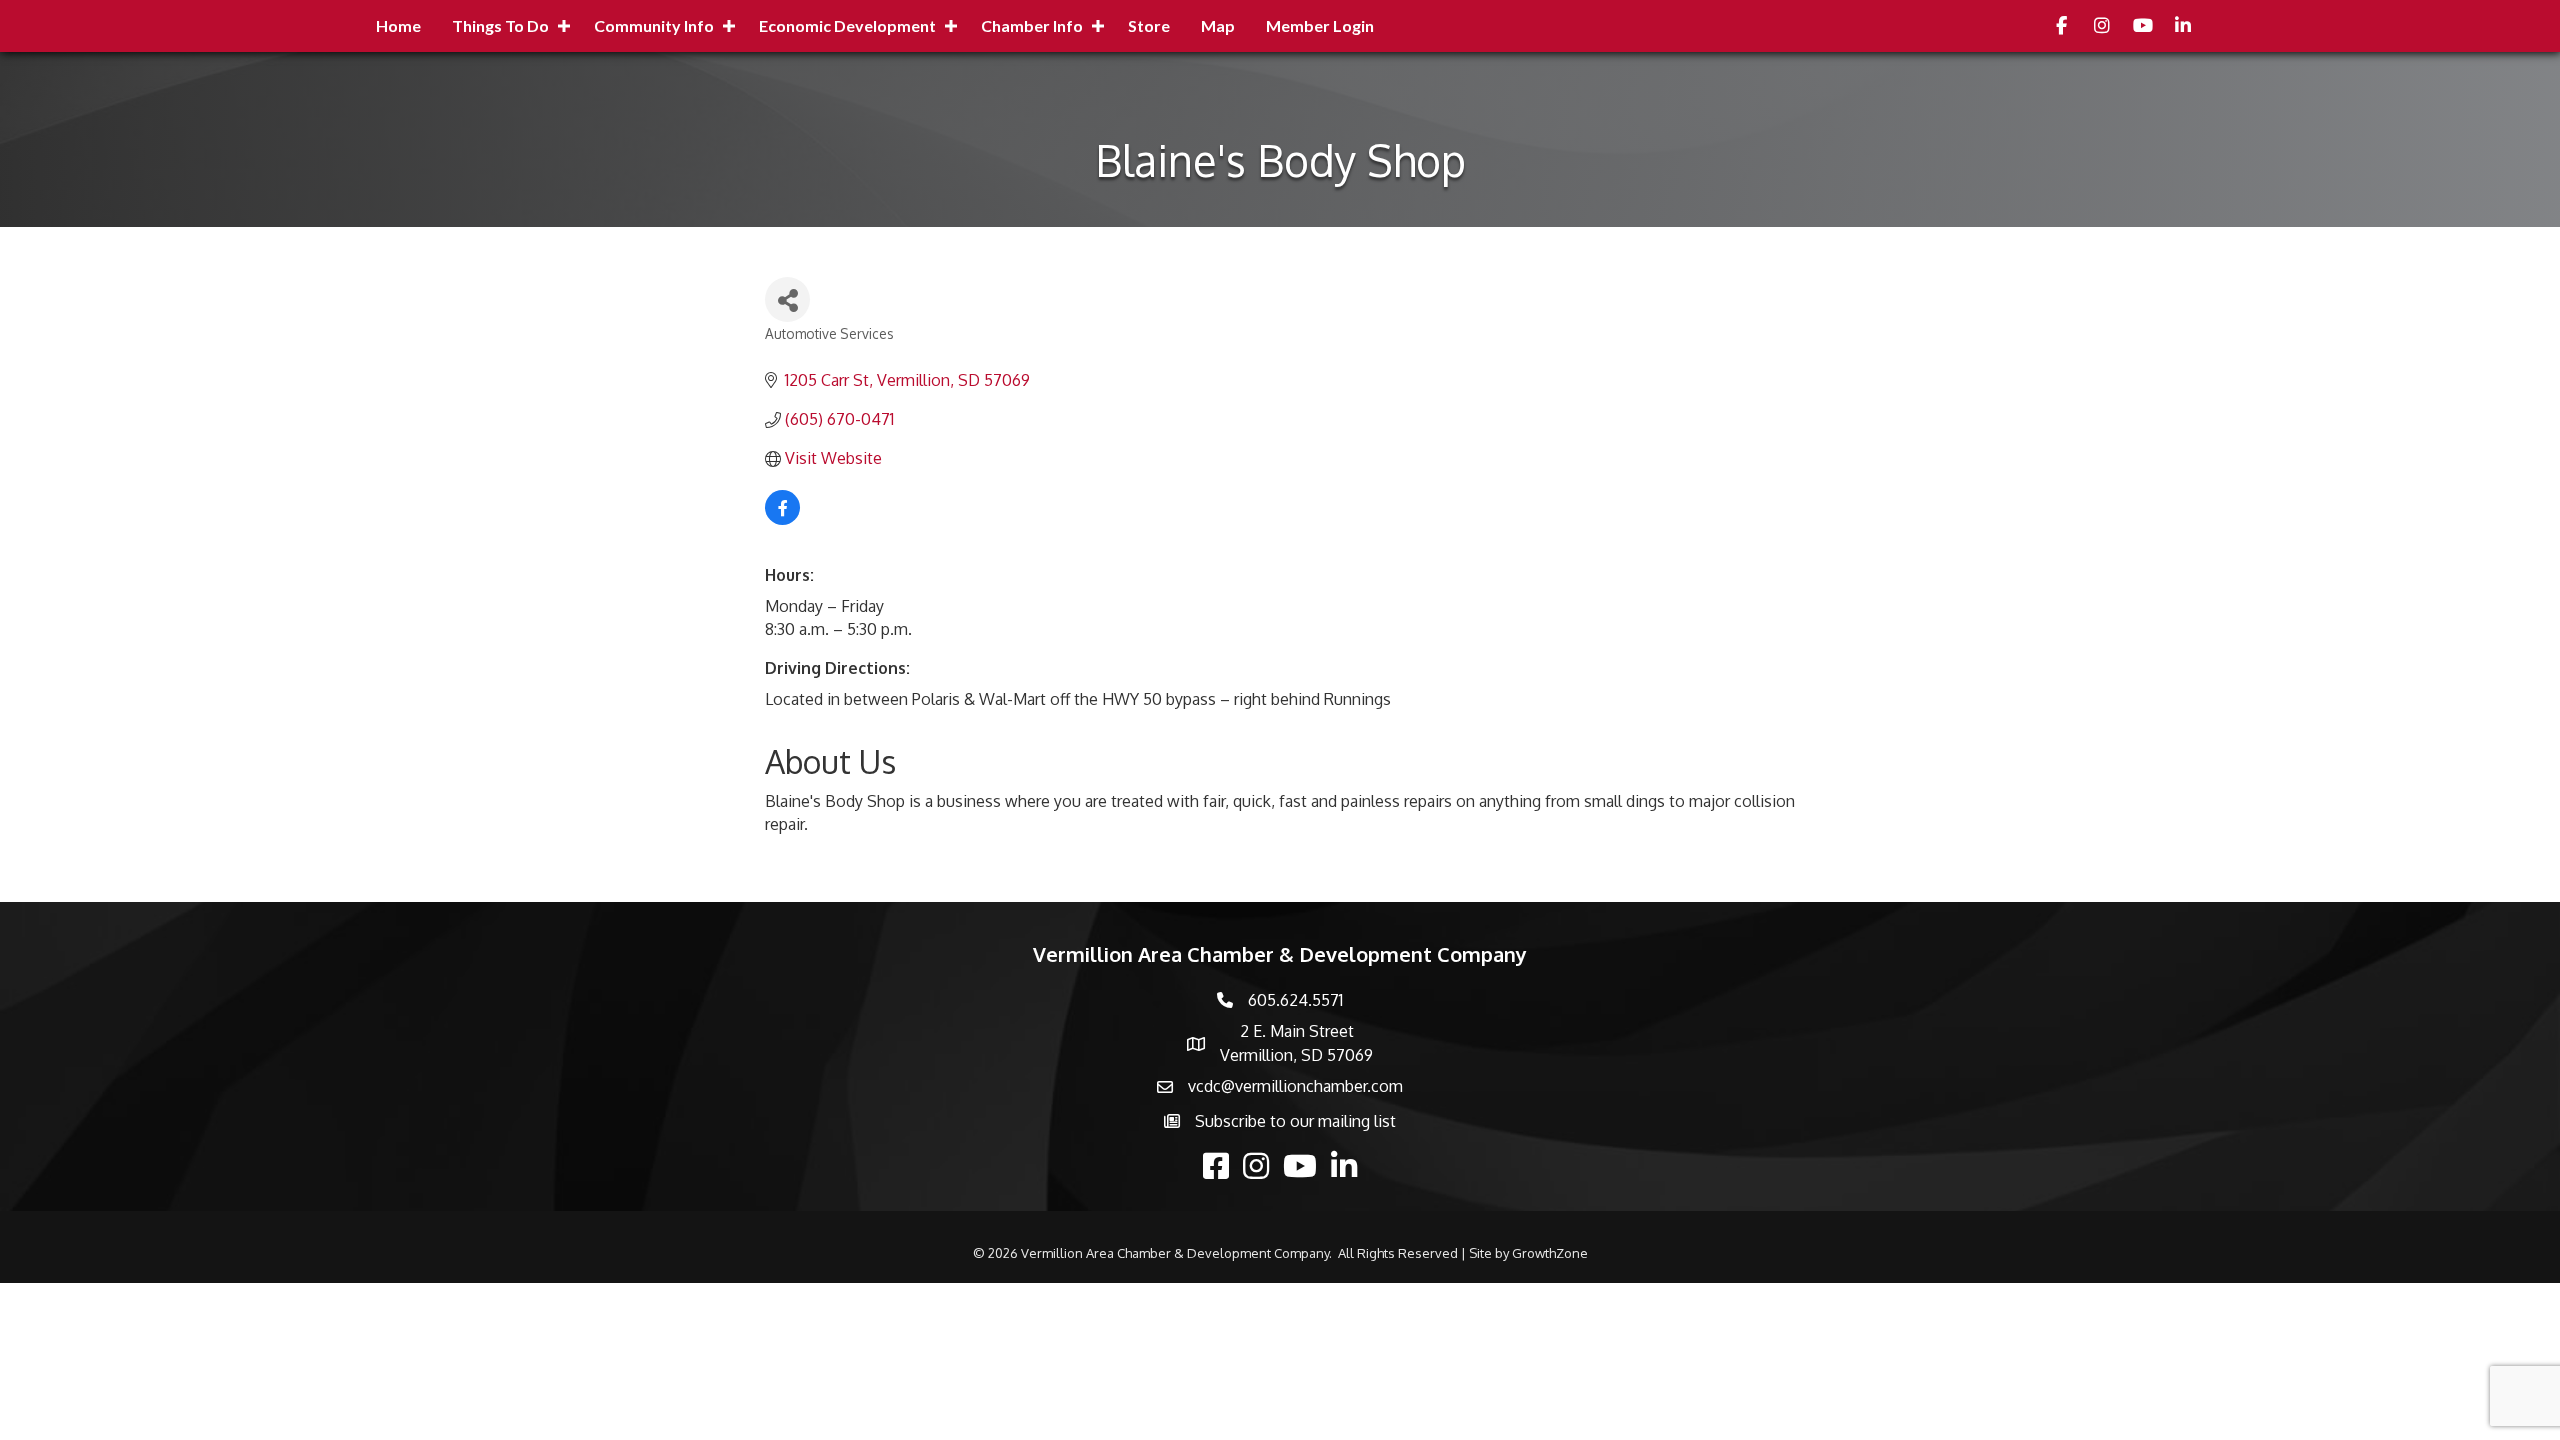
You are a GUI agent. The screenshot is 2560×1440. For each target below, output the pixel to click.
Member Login (1320, 25)
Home (398, 25)
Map (1218, 25)
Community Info (654, 25)
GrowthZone (1550, 1253)
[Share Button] (787, 299)
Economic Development (847, 25)
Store (1149, 25)
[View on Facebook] (782, 519)
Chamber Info (1032, 25)
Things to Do (500, 25)
